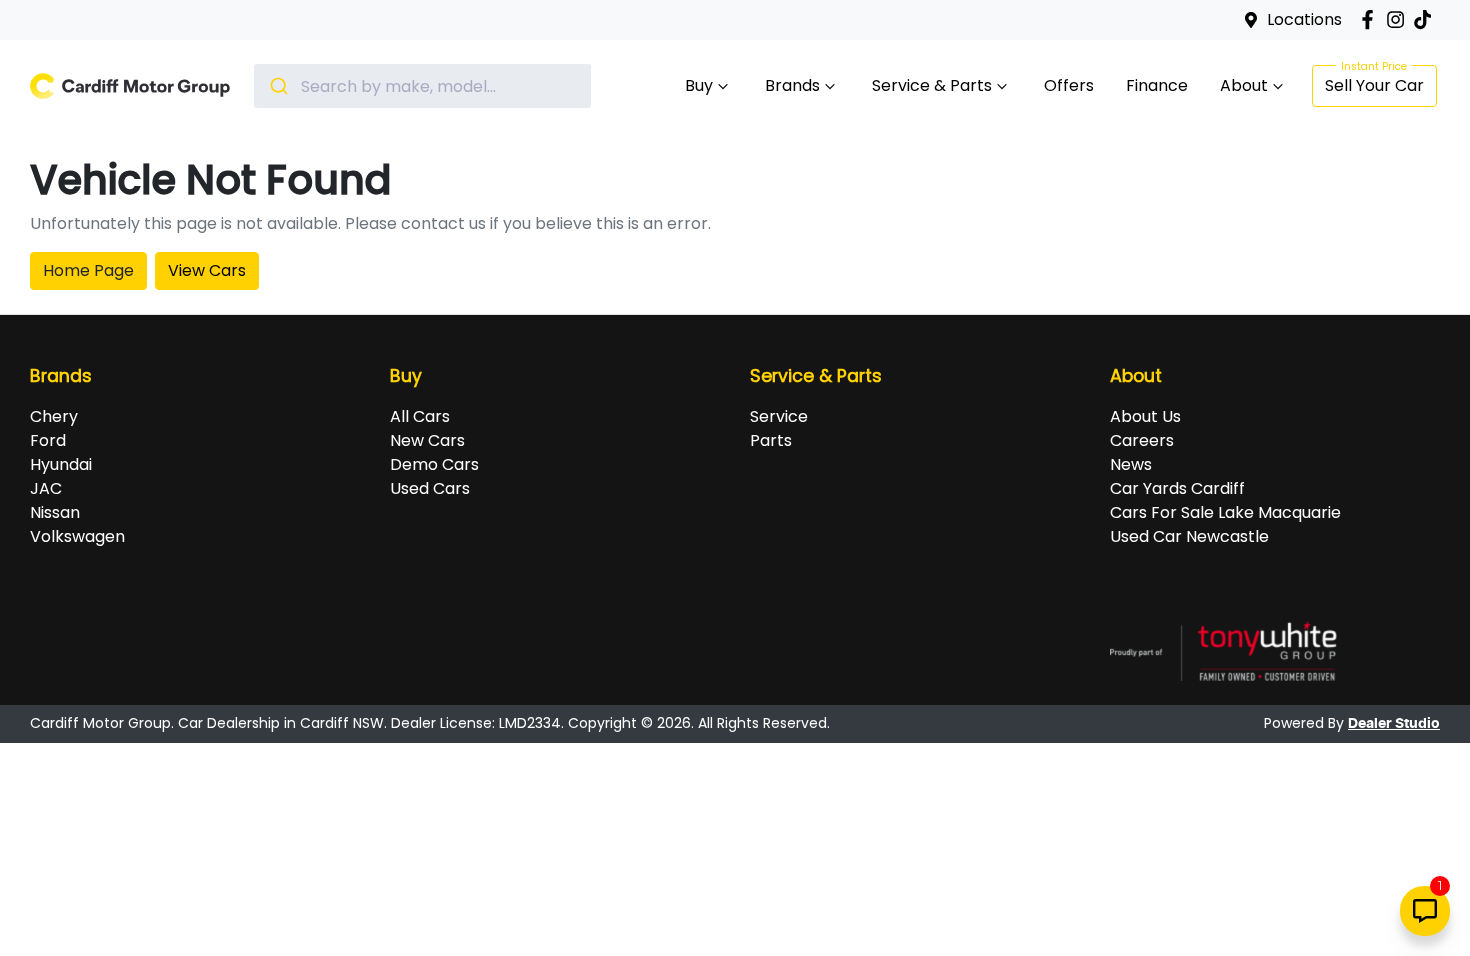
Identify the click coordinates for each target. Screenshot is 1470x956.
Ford (48, 440)
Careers (1142, 440)
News (1131, 464)
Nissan (55, 512)
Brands (792, 85)
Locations (1304, 19)
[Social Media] (1426, 19)
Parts (771, 440)
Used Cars (430, 488)
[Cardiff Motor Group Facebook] (1371, 19)
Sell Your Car (1374, 85)
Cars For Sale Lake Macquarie (1225, 512)
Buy (699, 85)
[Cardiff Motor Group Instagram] (1399, 19)
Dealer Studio (1394, 724)
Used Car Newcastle (1189, 536)
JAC (46, 488)
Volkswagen (77, 536)
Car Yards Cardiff (1177, 488)
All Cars (420, 416)
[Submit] (277, 86)
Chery (54, 416)
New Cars (427, 440)
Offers (1069, 85)
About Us (1145, 416)
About (1244, 85)
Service (779, 416)
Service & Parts (932, 85)
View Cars (207, 270)
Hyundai (61, 464)
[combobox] (422, 86)
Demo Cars (434, 464)
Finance (1157, 85)
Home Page (88, 270)
